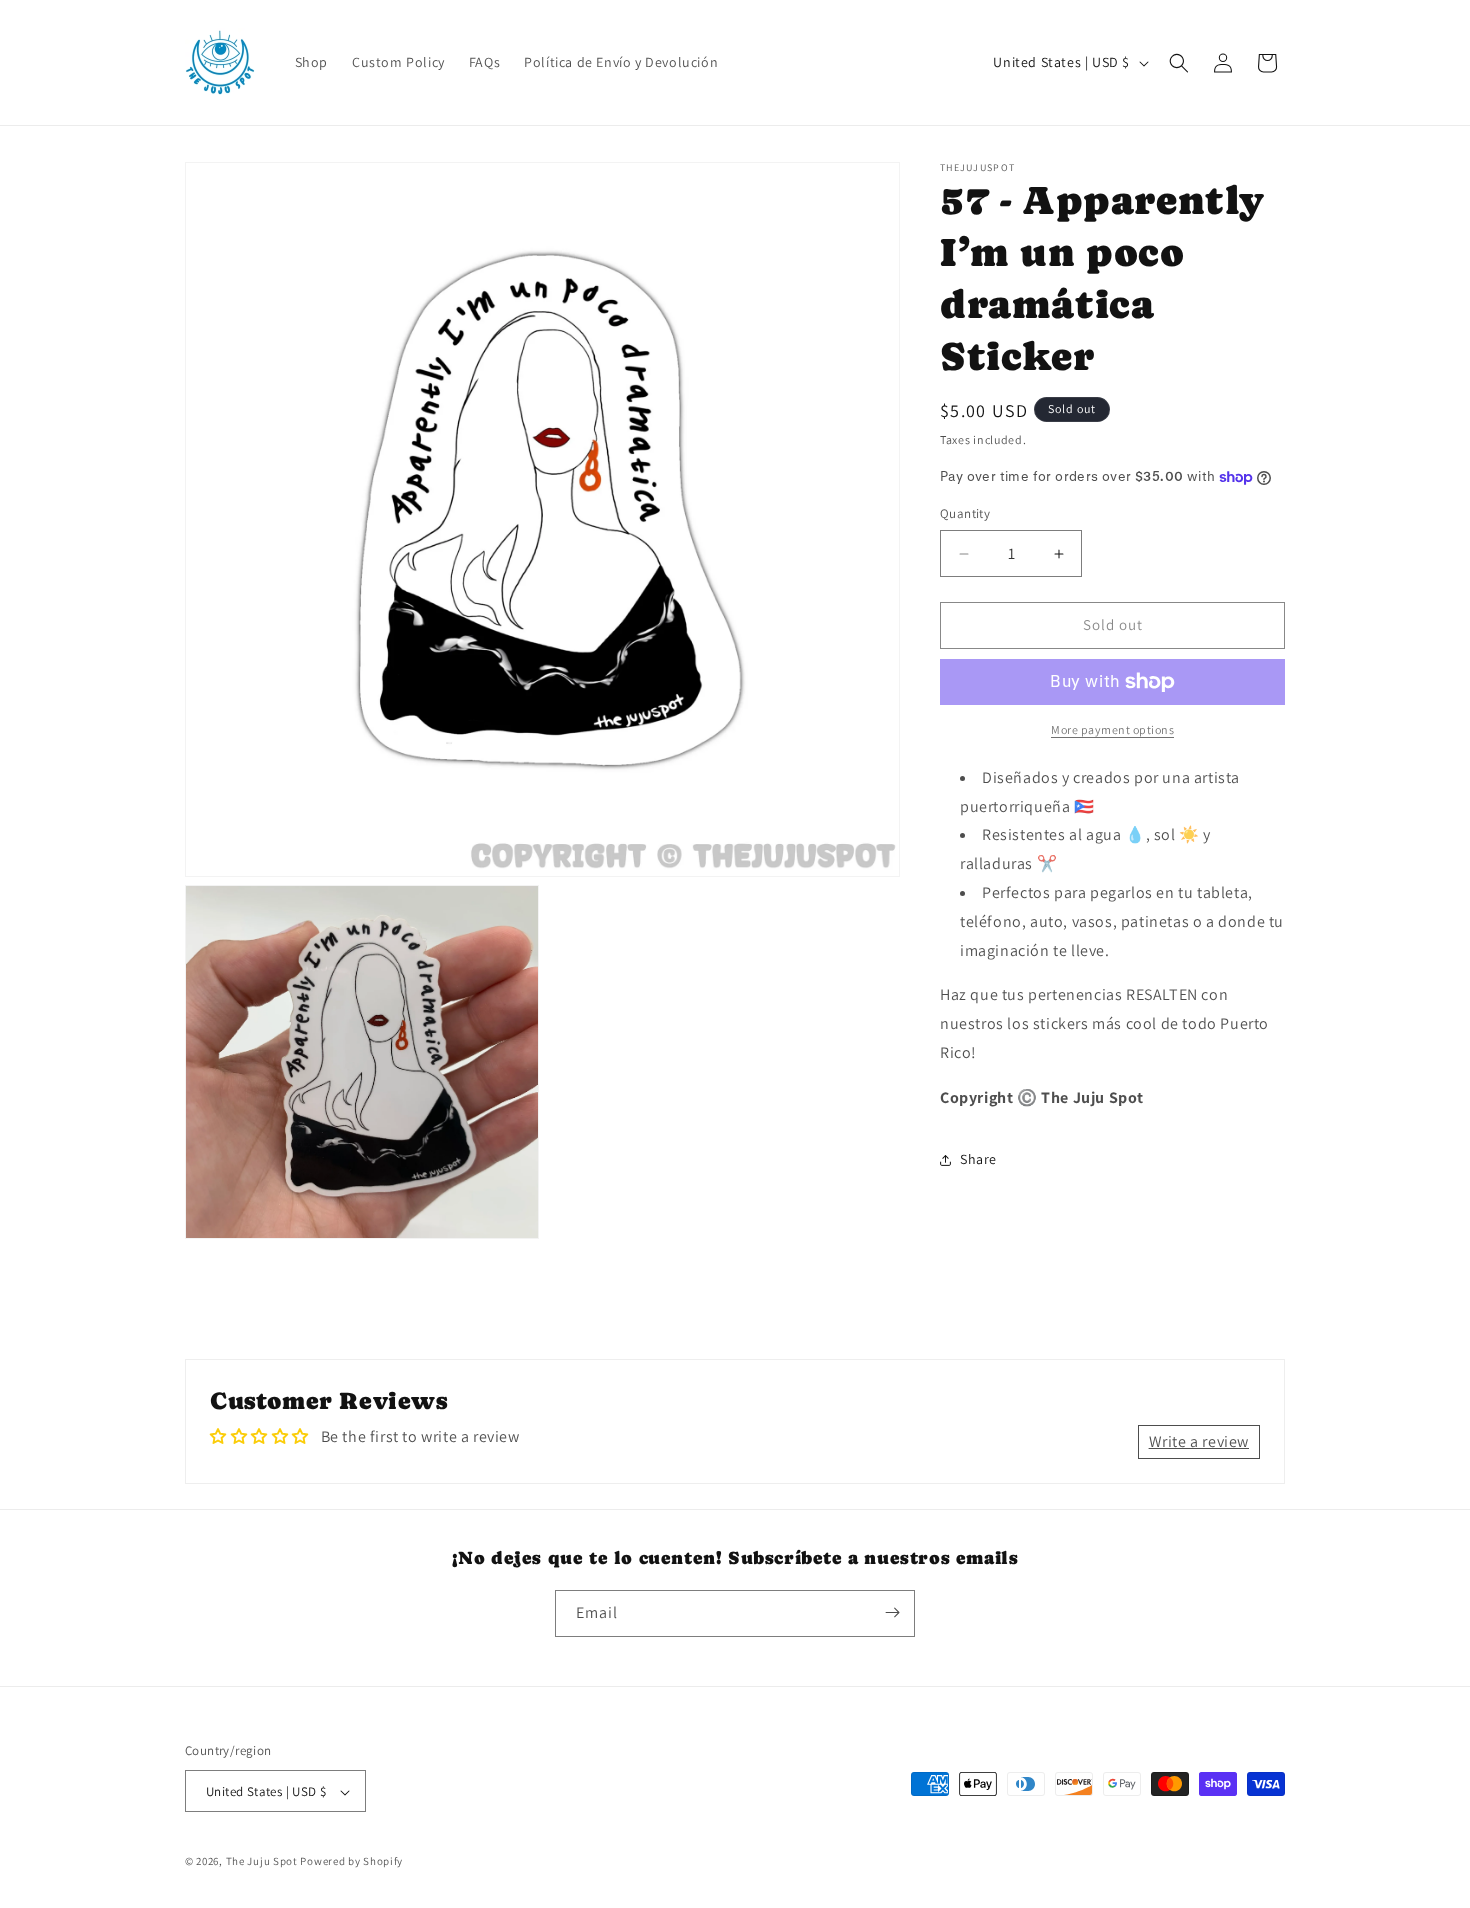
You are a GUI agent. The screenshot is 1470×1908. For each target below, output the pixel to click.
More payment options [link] (1112, 729)
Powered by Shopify (351, 1862)
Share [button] (978, 1159)
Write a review (1199, 1441)
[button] (1179, 63)
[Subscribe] (892, 1612)
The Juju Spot (262, 1862)
